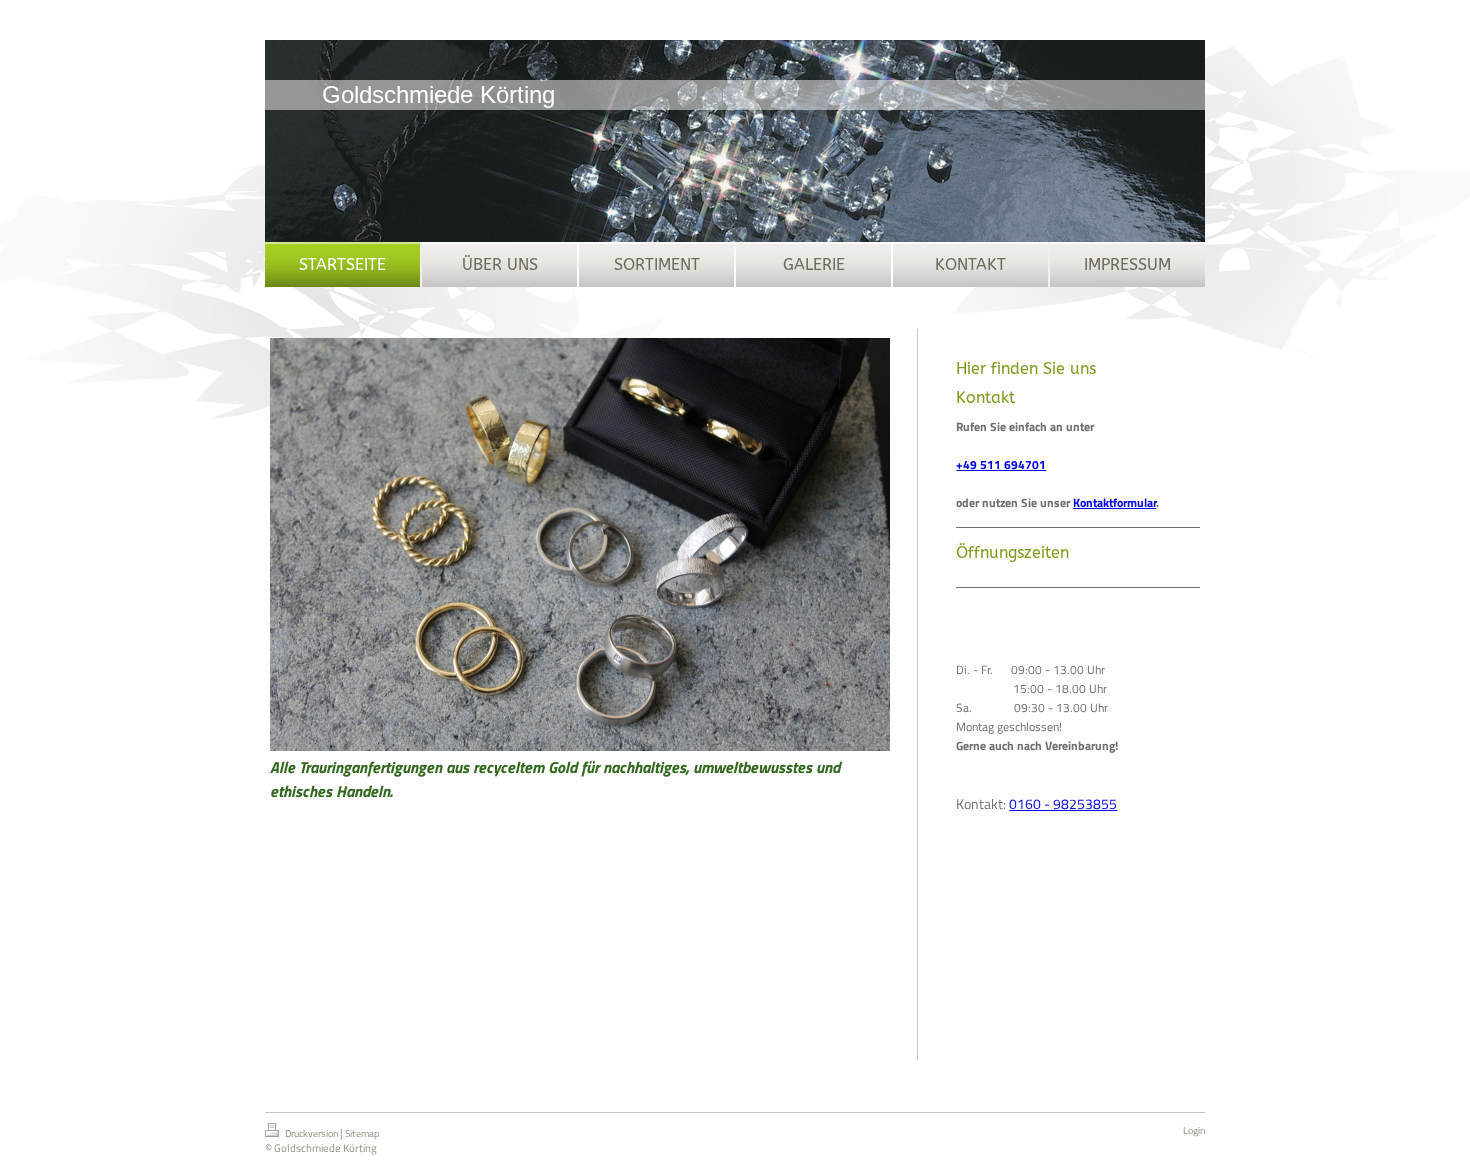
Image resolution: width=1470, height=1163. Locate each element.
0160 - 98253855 (1063, 803)
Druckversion (311, 1133)
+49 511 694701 (1001, 464)
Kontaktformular (1114, 502)
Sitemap (362, 1133)
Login (1194, 1130)
